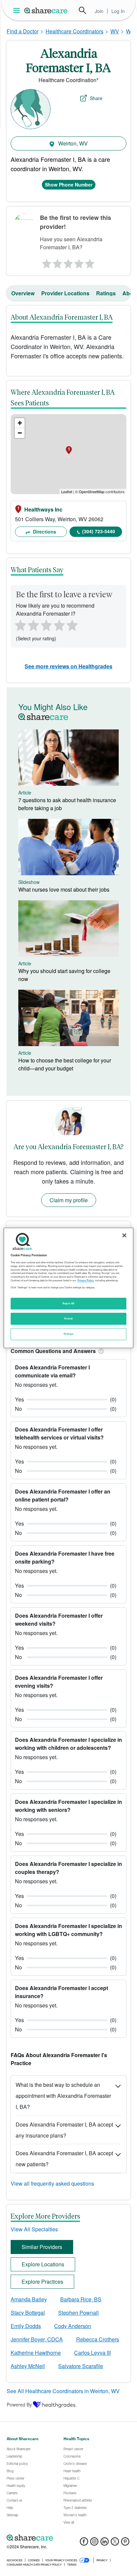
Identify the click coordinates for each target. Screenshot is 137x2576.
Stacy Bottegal (28, 2313)
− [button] (20, 433)
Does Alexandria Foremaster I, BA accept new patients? (64, 2159)
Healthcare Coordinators (74, 31)
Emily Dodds (26, 2326)
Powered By (19, 2404)
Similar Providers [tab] (42, 2247)
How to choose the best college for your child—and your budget (65, 1064)
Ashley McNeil (28, 2366)
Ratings (106, 293)
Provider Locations (65, 293)
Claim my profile (69, 1200)
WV (115, 31)
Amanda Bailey (29, 2299)
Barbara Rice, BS (81, 2299)
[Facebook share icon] (84, 2543)
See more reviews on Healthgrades (68, 666)
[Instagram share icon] (94, 2543)
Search (82, 10)
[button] (100, 1351)
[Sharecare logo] (68, 2538)
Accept (68, 1319)
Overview (23, 293)
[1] (46, 262)
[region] (68, 1288)
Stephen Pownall (78, 2313)
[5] (90, 262)
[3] (68, 262)
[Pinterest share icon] (125, 2543)
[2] (57, 262)
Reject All (68, 1303)
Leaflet (67, 492)
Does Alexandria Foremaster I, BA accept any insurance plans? (64, 2130)
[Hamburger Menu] (18, 11)
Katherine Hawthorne (36, 2353)
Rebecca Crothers (98, 2339)
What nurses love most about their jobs (64, 889)
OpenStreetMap (92, 492)
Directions (44, 532)
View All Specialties (34, 2229)
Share (96, 98)
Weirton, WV (72, 143)
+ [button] (20, 423)
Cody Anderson (73, 2326)
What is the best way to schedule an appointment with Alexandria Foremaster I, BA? (63, 2096)
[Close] (124, 1235)
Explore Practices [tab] (42, 2282)
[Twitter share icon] (115, 2543)
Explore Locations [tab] (43, 2264)
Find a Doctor (23, 31)
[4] (79, 262)
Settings (68, 1334)
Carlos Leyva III (92, 2353)
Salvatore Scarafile (81, 2366)
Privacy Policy (86, 1280)
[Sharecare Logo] (46, 10)
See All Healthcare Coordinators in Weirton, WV (63, 2391)
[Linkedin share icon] (105, 2543)
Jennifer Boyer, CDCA (37, 2339)
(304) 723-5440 (99, 531)
